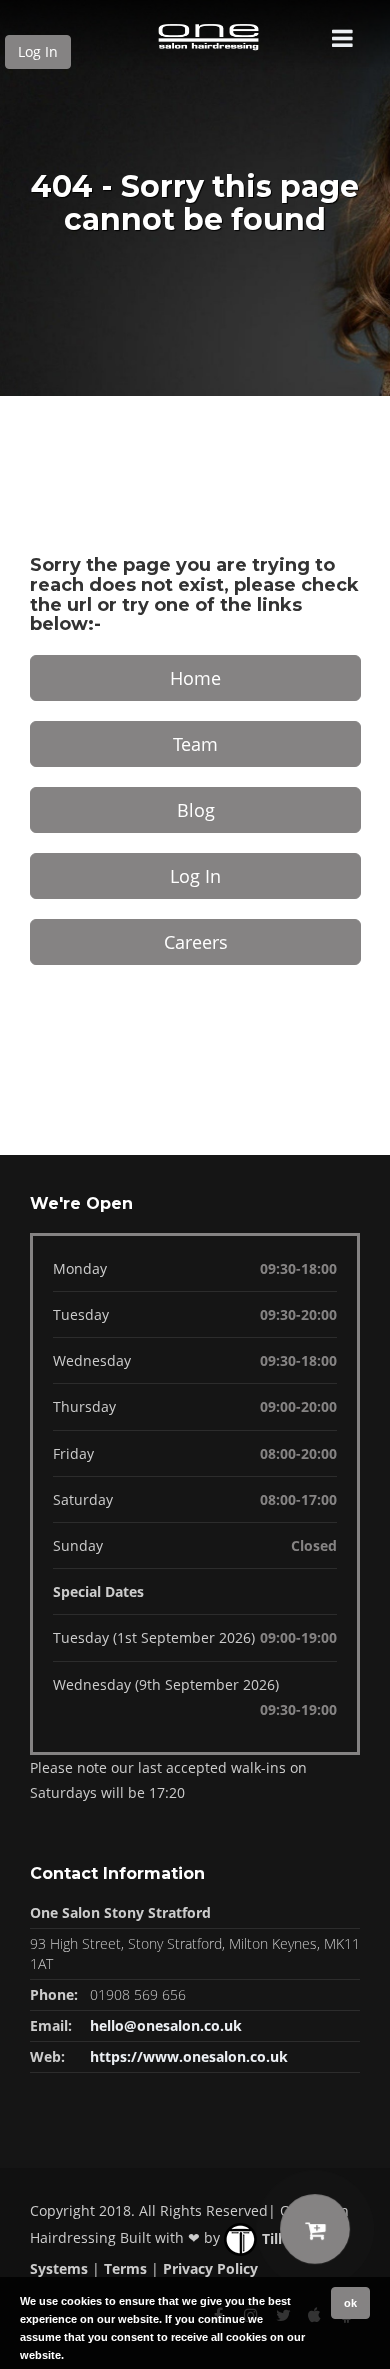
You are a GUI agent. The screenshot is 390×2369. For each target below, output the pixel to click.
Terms (125, 2268)
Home (195, 678)
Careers (196, 942)
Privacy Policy (210, 2268)
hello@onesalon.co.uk (166, 2025)
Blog (196, 810)
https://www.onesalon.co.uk (189, 2056)
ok (350, 2303)
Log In (38, 51)
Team (195, 744)
